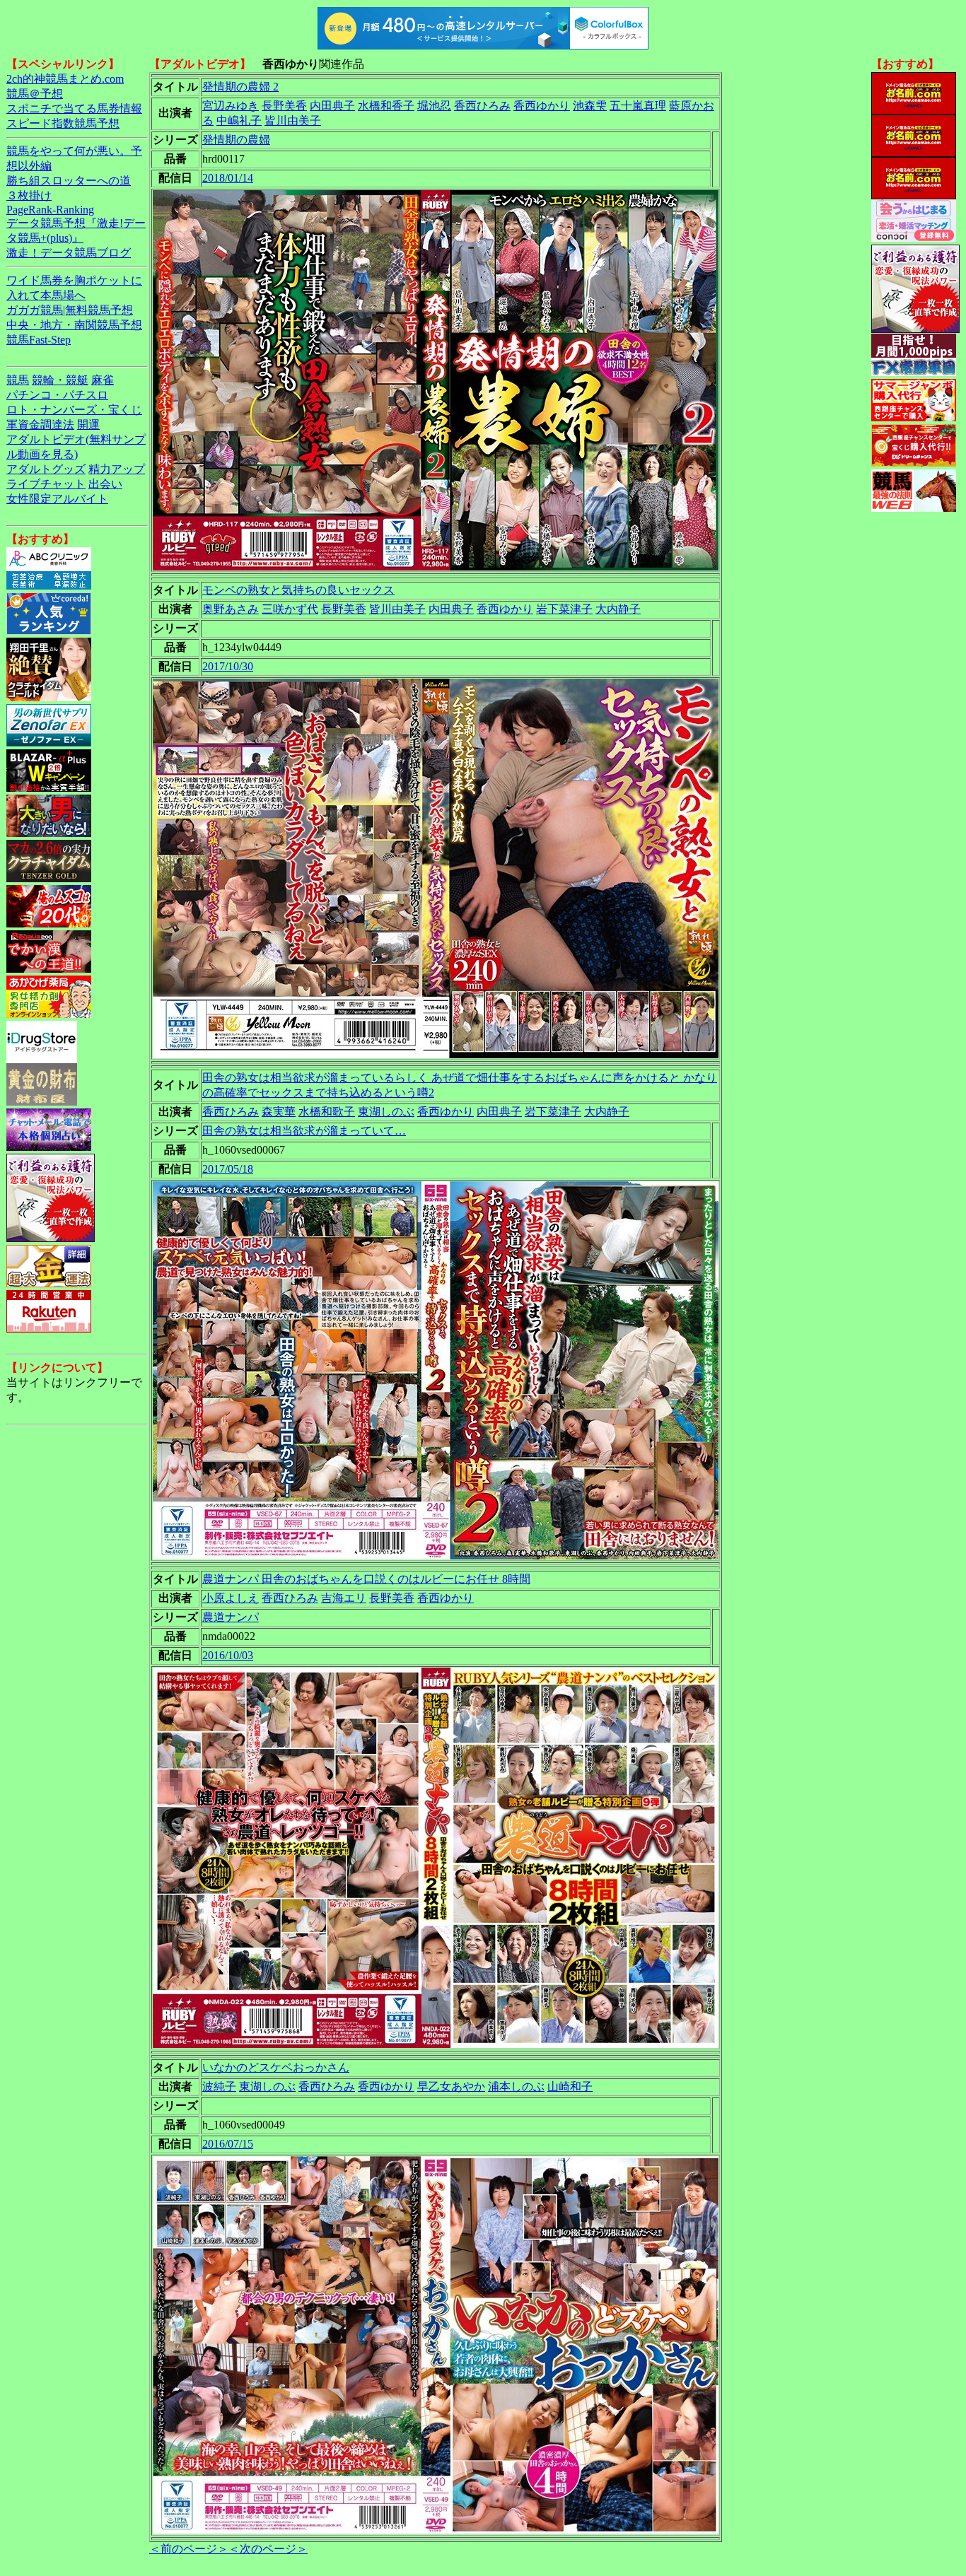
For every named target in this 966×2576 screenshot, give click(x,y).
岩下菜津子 (564, 609)
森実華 (279, 1112)
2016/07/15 (228, 2144)
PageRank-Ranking (50, 210)
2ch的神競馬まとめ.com (65, 79)
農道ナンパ (231, 1617)
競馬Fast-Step (39, 340)
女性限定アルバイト (57, 499)
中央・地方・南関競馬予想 (74, 325)
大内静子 (618, 609)
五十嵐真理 (638, 106)
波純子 (219, 2086)
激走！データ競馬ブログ (69, 253)
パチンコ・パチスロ (57, 395)
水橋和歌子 (327, 1112)
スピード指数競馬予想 (63, 123)
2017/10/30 (228, 666)
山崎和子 (570, 2086)
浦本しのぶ (516, 2086)
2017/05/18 (228, 1169)
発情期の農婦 (236, 140)
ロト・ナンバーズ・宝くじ (74, 410)
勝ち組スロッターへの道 (69, 181)
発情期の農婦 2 (240, 87)
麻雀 (103, 380)
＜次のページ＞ (268, 2549)
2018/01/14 (228, 178)
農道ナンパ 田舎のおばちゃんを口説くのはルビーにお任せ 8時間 (366, 1579)
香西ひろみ (482, 106)
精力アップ (117, 469)
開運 (88, 425)
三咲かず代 (290, 609)
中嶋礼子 (239, 121)
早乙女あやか (451, 2086)
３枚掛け (29, 195)
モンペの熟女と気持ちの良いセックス (298, 590)
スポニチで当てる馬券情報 (74, 109)
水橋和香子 (386, 106)
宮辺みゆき (231, 106)
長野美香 (284, 106)
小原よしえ (231, 1598)
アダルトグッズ (46, 469)
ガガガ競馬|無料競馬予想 (70, 310)
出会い (105, 484)
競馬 (18, 380)
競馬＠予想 (35, 94)
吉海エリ (344, 1598)
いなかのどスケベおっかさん (276, 2067)
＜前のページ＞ (189, 2549)
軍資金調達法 (40, 425)
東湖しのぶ (386, 1112)
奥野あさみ (231, 609)
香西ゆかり (542, 106)
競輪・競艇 (60, 380)
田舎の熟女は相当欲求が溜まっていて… (304, 1131)
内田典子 (332, 106)
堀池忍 (434, 106)
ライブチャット (46, 484)
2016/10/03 (228, 1655)
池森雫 (590, 106)
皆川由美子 (293, 121)
